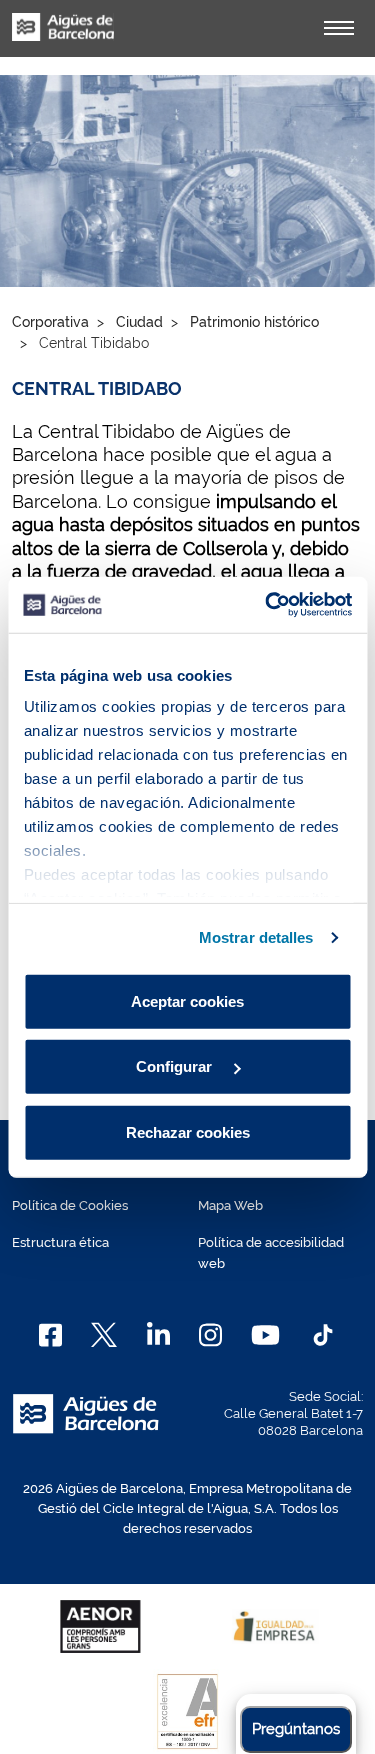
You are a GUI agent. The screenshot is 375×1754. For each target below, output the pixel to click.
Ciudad (139, 322)
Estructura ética (60, 1242)
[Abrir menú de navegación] (339, 28)
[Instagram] (210, 1335)
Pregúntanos (296, 1729)
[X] (104, 1335)
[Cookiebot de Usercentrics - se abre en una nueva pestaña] (267, 605)
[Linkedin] (158, 1335)
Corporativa (50, 322)
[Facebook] (50, 1335)
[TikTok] (323, 1335)
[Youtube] (265, 1335)
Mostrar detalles (256, 937)
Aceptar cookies (187, 1000)
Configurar (176, 1066)
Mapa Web (230, 1205)
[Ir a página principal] (63, 38)
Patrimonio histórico (254, 322)
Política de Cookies (70, 1205)
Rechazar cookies (188, 1131)
